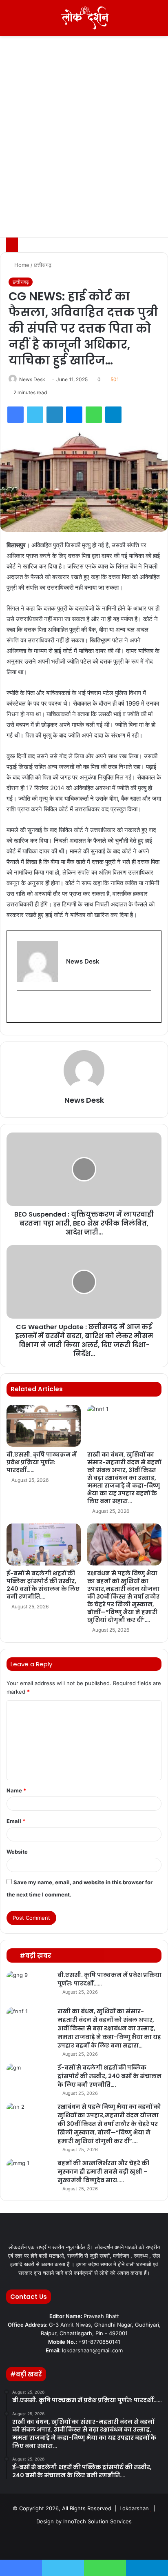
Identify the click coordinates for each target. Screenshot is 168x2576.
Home (21, 265)
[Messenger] (74, 415)
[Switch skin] (144, 21)
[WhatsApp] (94, 415)
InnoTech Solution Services (97, 2521)
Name (16, 1790)
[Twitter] (35, 415)
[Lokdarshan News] (84, 18)
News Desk (32, 379)
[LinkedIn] (55, 415)
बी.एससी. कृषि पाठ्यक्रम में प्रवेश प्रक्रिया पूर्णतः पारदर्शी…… (42, 1462)
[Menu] (10, 21)
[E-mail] (22, 1007)
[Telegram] (113, 415)
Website (17, 1852)
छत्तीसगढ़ (43, 265)
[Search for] (158, 21)
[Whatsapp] (123, 2542)
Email (16, 1821)
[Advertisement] (84, 149)
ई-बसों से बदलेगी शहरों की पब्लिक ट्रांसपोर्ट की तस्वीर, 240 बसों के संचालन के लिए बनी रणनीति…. (43, 1585)
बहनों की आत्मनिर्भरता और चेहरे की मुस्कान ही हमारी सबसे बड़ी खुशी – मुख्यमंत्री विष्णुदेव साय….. (103, 2172)
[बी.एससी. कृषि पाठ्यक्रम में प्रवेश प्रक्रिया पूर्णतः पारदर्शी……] (44, 1426)
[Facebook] (15, 415)
